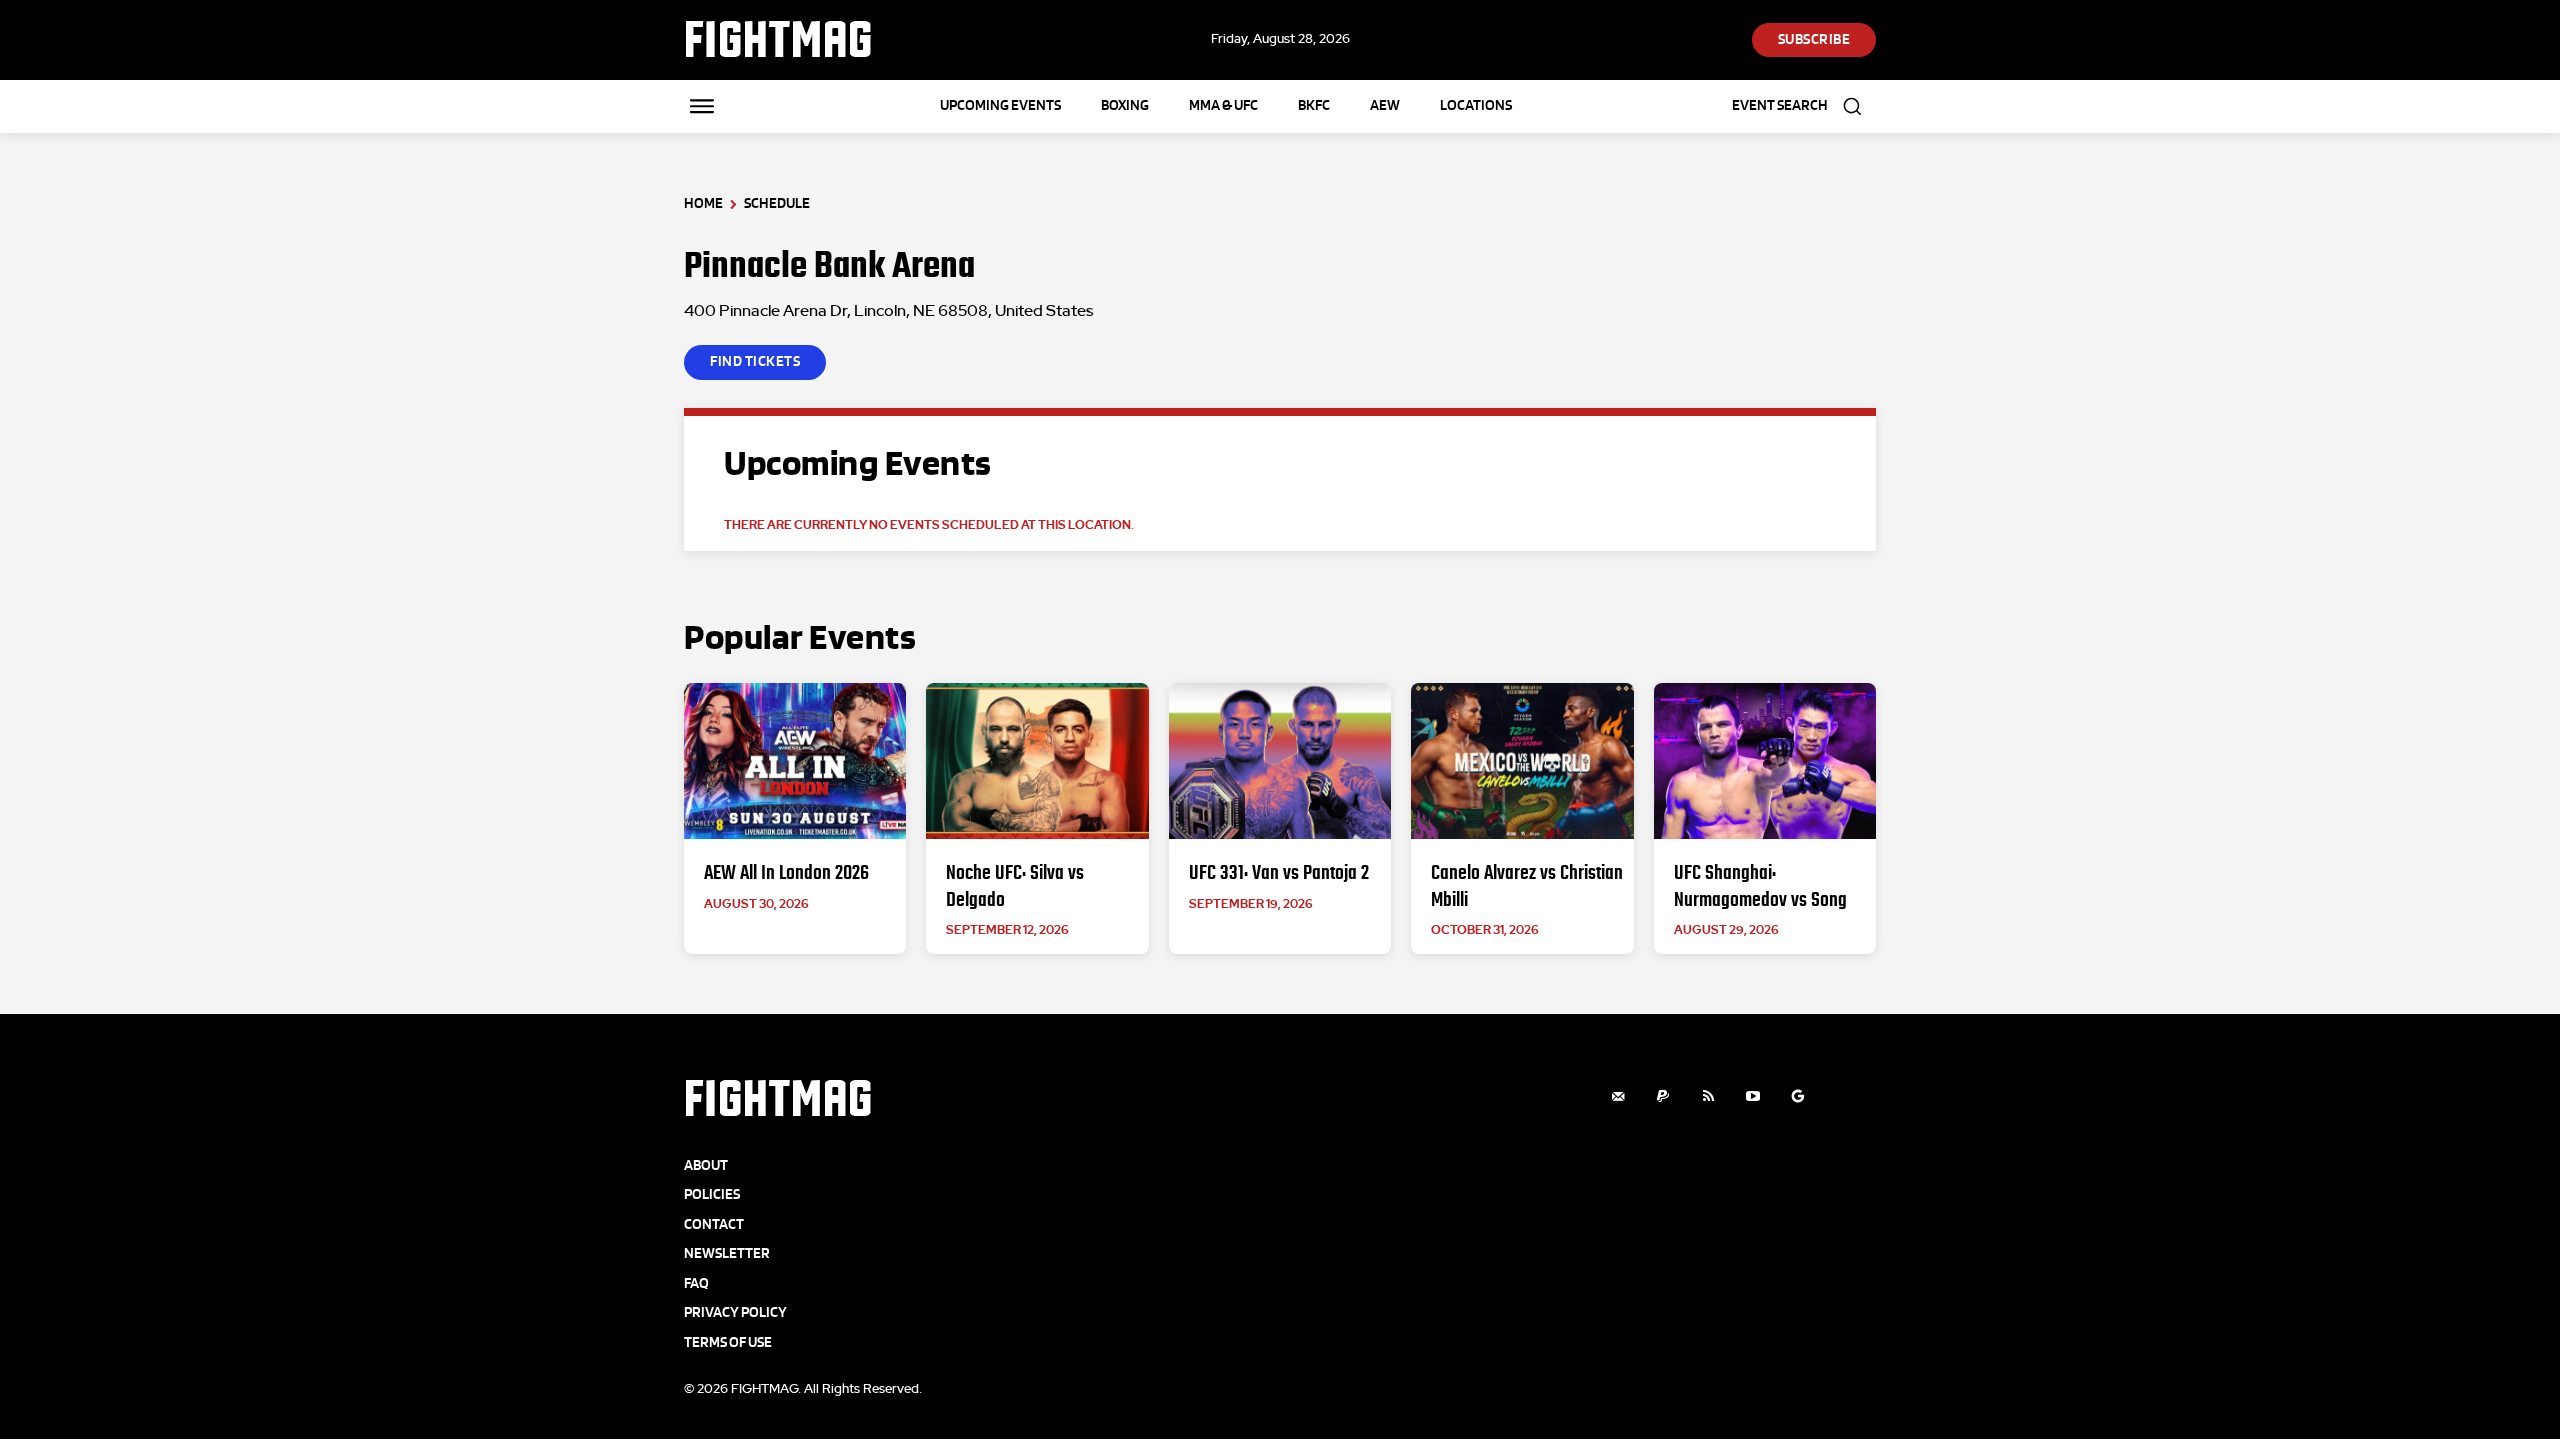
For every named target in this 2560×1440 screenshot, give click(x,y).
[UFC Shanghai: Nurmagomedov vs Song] (1765, 761)
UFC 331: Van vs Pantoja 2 (1279, 872)
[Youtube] (1753, 1096)
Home (703, 203)
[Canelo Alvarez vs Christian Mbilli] (1522, 761)
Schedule (777, 203)
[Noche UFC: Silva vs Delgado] (1037, 761)
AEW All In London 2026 (786, 872)
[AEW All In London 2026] (795, 761)
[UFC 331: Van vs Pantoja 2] (1280, 761)
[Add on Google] (1798, 1096)
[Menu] (702, 106)
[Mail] (1618, 1096)
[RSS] (1708, 1096)
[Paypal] (1663, 1096)
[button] (1804, 106)
